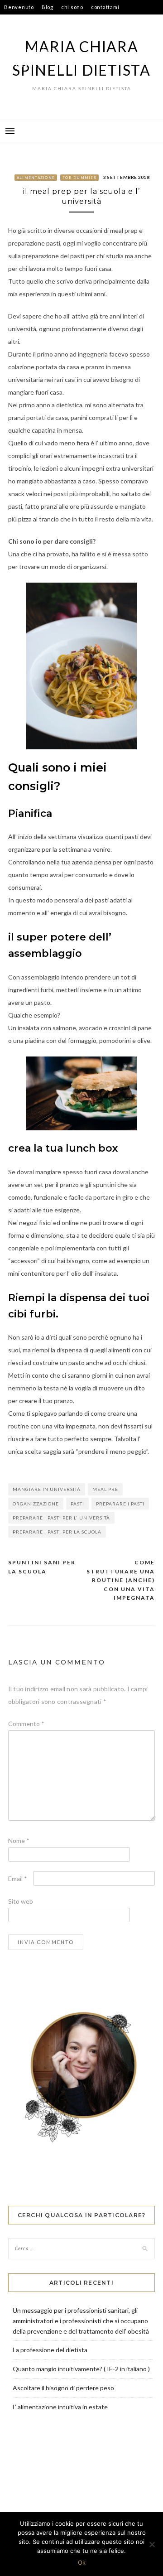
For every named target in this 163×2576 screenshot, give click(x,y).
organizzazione (36, 1504)
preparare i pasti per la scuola (57, 1532)
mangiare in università (47, 1489)
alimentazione (36, 178)
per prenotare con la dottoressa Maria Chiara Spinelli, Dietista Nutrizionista (76, 43)
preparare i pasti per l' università (61, 1518)
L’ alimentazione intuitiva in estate (60, 2407)
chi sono (72, 7)
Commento (26, 1724)
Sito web (21, 1901)
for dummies (79, 178)
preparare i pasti (120, 1504)
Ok (82, 2562)
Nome (19, 1840)
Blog (48, 7)
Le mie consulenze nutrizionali (45, 22)
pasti (77, 1504)
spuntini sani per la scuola (42, 1567)
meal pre (105, 1489)
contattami (105, 7)
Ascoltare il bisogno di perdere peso (63, 2388)
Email (18, 1879)
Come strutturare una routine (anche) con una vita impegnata (121, 1580)
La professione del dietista (50, 2350)
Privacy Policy (22, 65)
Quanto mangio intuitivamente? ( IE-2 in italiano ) (81, 2369)
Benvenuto (19, 7)
